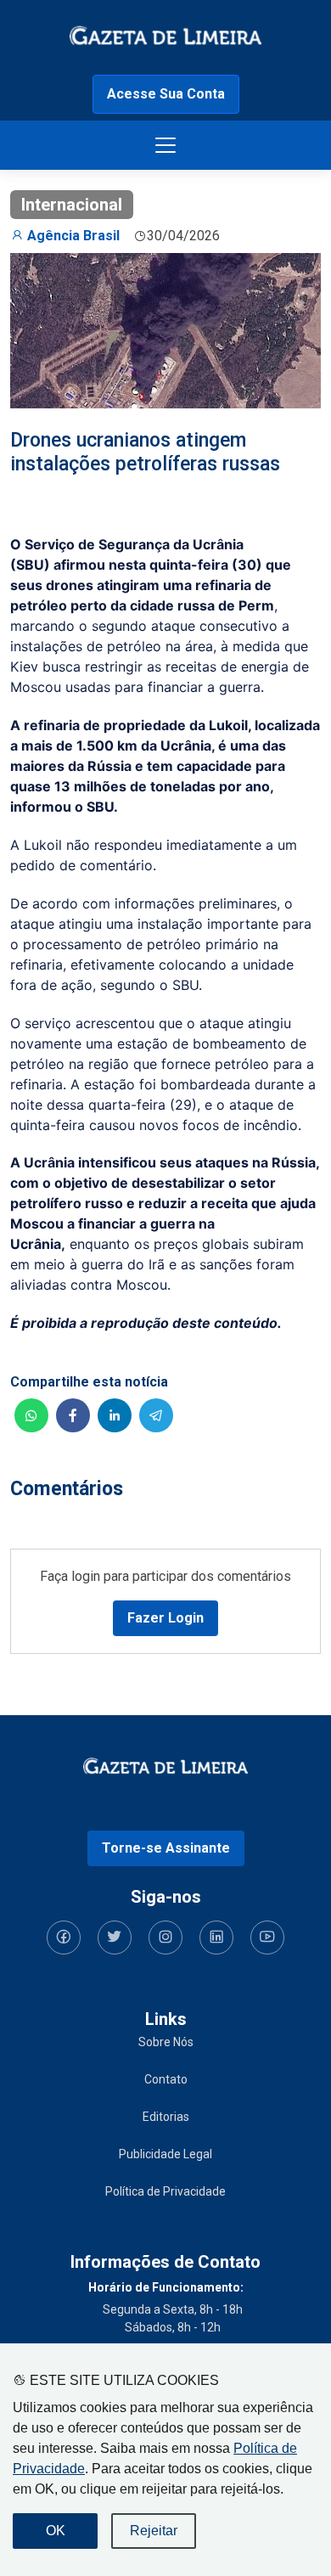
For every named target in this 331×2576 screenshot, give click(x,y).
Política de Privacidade (165, 2191)
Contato (166, 2079)
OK (56, 2531)
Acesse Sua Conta (166, 94)
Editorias (166, 2117)
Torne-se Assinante (166, 1848)
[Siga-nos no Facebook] (64, 1938)
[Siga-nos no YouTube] (267, 1938)
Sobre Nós (166, 2042)
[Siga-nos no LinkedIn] (216, 1938)
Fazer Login (165, 1618)
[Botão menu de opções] (165, 145)
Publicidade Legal (165, 2154)
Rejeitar (154, 2531)
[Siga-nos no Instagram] (165, 1938)
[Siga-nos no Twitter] (115, 1938)
